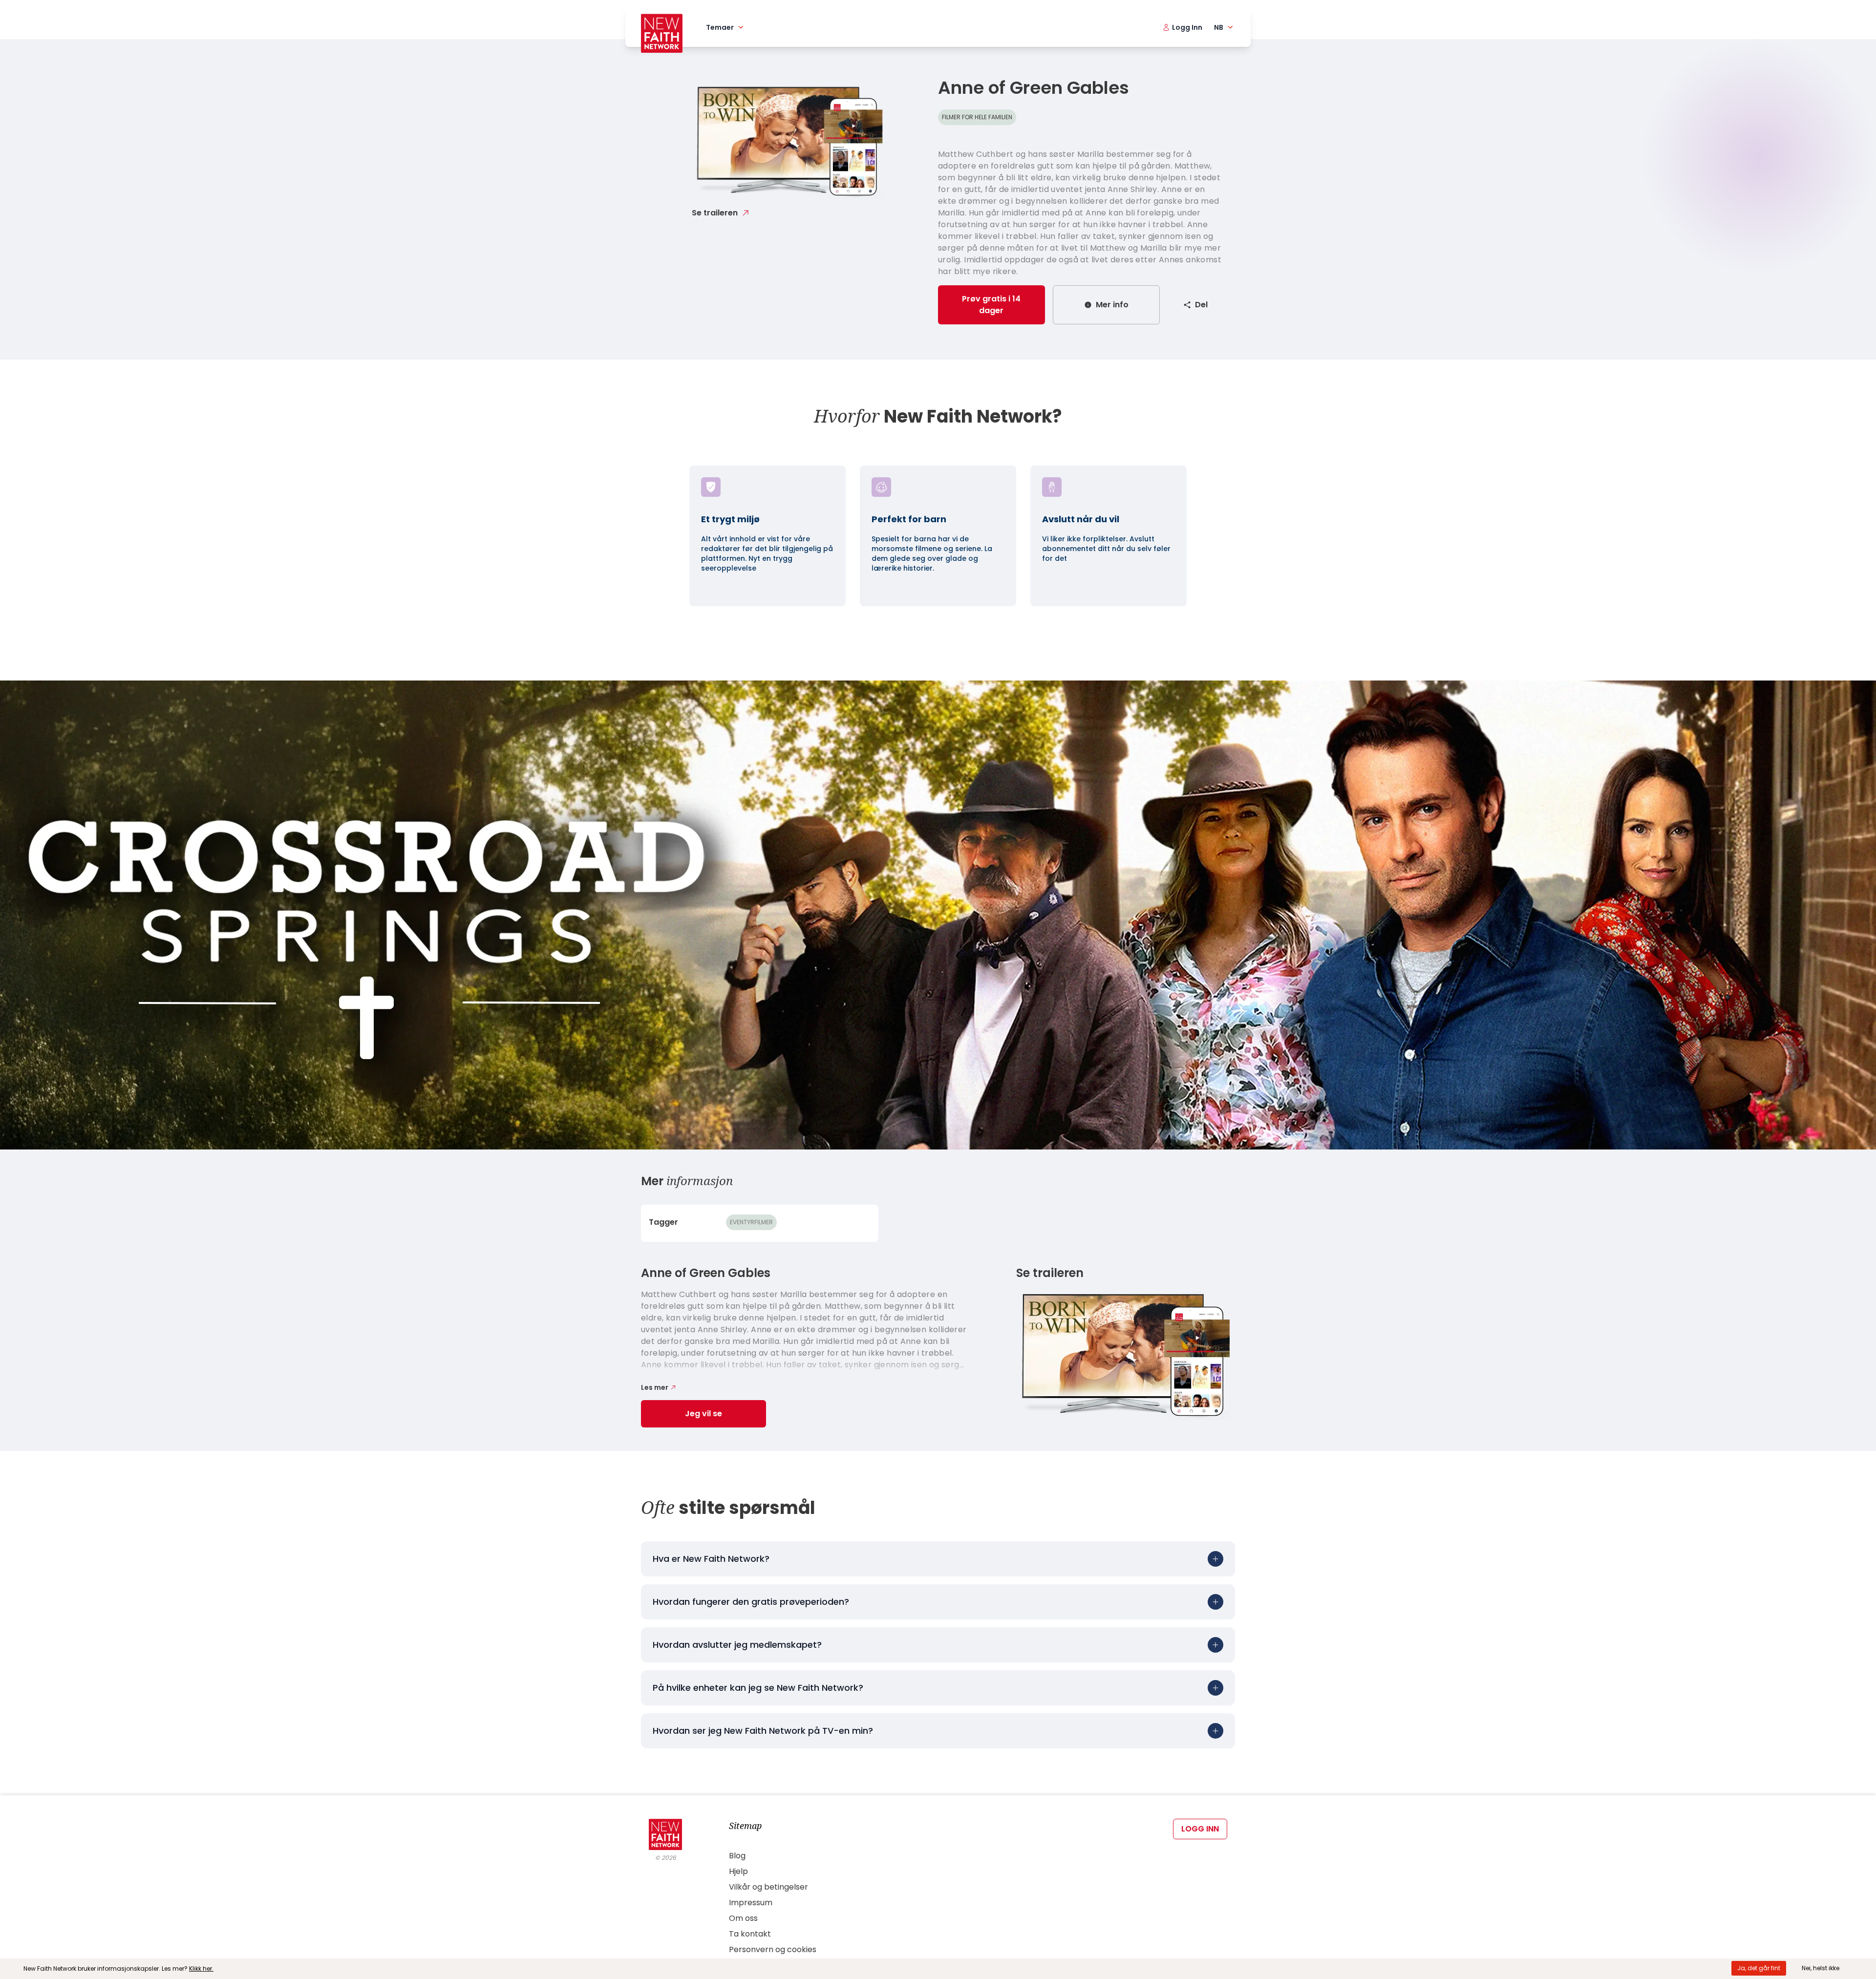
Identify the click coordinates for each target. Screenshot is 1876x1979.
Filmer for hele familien (977, 117)
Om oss (743, 1918)
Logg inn (1200, 1829)
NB (1219, 27)
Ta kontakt (750, 1934)
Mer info (1112, 305)
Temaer (720, 27)
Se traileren (715, 213)
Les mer (655, 1387)
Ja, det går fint (1759, 1968)
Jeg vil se (703, 1414)
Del (1201, 305)
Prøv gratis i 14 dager (991, 305)
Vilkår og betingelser (768, 1887)
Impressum (751, 1903)
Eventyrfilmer (751, 1222)
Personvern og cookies (773, 1949)
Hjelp (738, 1871)
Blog (737, 1856)
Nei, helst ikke (1821, 1968)
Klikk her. (201, 1968)
